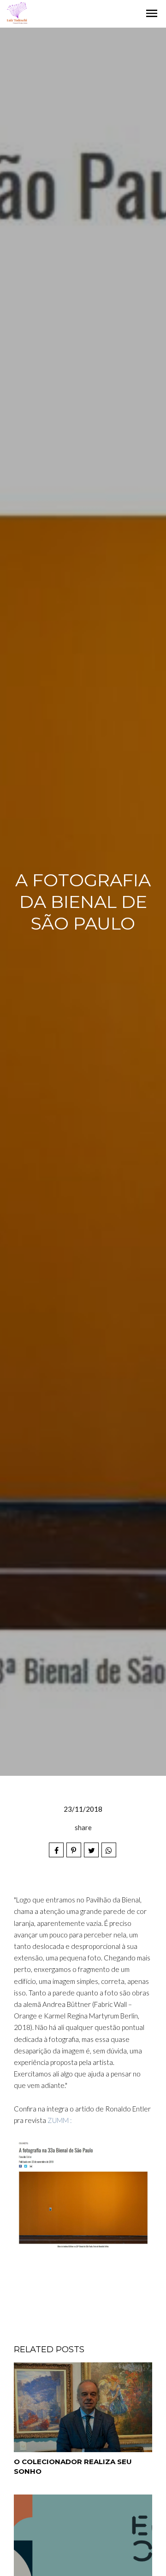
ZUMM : (59, 2120)
